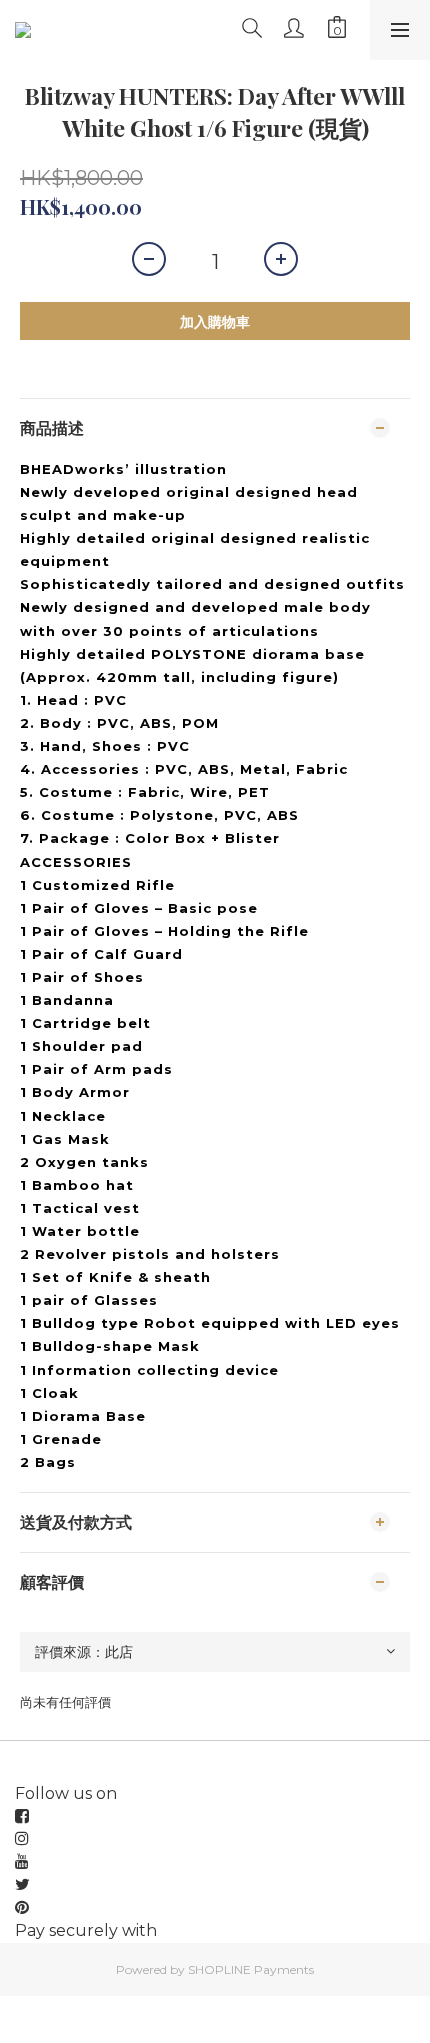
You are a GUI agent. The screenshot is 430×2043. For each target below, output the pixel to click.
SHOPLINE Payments (251, 1969)
